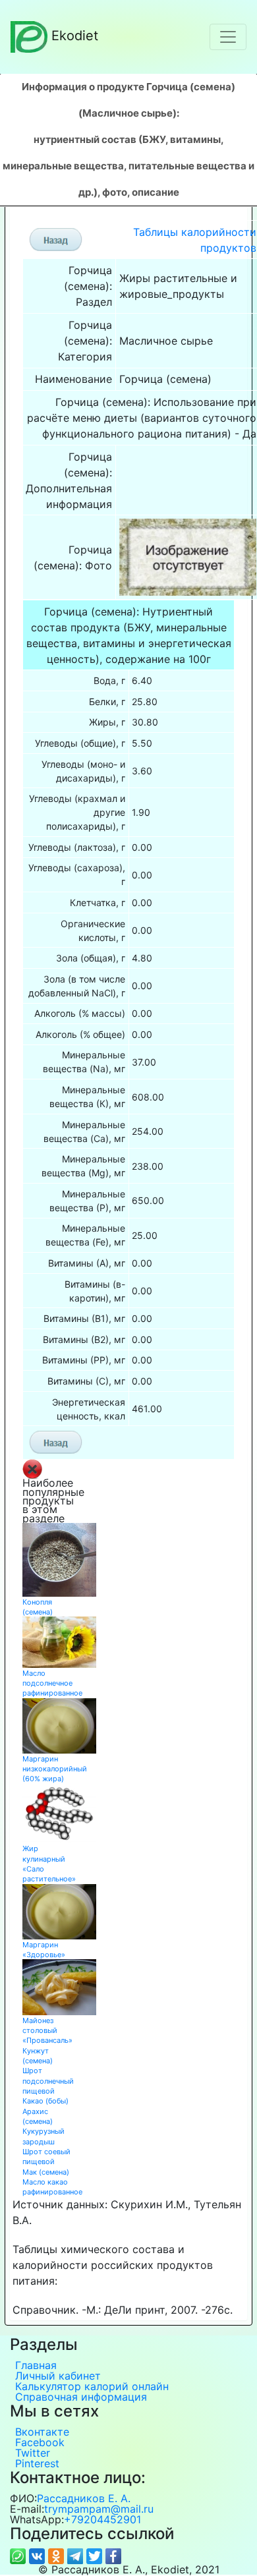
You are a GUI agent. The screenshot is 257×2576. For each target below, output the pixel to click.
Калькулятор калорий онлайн (92, 2386)
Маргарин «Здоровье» (44, 1950)
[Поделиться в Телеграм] (77, 2556)
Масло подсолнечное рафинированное (52, 1683)
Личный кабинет (58, 2376)
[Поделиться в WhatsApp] (19, 2556)
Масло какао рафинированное (52, 2187)
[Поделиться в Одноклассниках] (58, 2556)
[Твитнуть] (96, 2556)
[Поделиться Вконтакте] (39, 2556)
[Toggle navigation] (228, 37)
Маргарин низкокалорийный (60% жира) (55, 1769)
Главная (36, 2365)
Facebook (40, 2442)
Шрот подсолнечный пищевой (48, 2081)
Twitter (33, 2453)
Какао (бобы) (45, 2101)
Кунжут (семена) (38, 2056)
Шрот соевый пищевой (46, 2157)
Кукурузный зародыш (43, 2136)
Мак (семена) (46, 2172)
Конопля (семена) (38, 1607)
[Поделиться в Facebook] (113, 2556)
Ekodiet (75, 36)
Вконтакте (42, 2432)
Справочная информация (81, 2397)
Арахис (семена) (38, 2116)
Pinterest (37, 2463)
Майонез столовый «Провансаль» (47, 2031)
